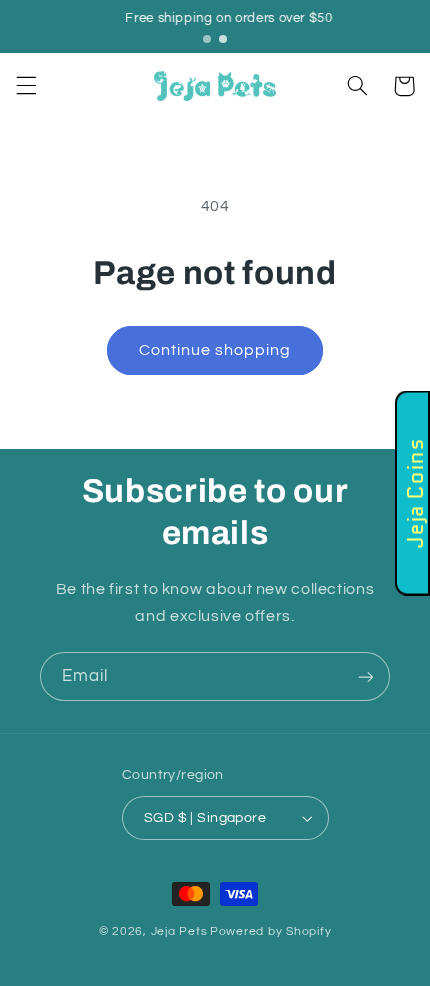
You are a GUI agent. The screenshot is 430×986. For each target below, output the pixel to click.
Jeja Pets (179, 931)
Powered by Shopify (270, 931)
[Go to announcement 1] (207, 39)
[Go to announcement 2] (223, 39)
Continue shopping (215, 350)
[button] (26, 86)
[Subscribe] (366, 676)
